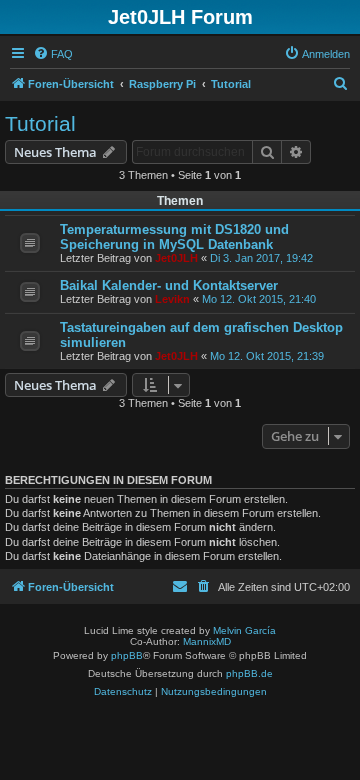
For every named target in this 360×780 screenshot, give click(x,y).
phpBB (127, 655)
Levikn (172, 299)
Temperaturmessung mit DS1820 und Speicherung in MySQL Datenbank (174, 237)
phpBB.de (249, 673)
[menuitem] (53, 54)
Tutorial (40, 123)
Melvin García (244, 630)
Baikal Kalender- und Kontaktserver (169, 285)
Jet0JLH (176, 258)
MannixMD (207, 641)
